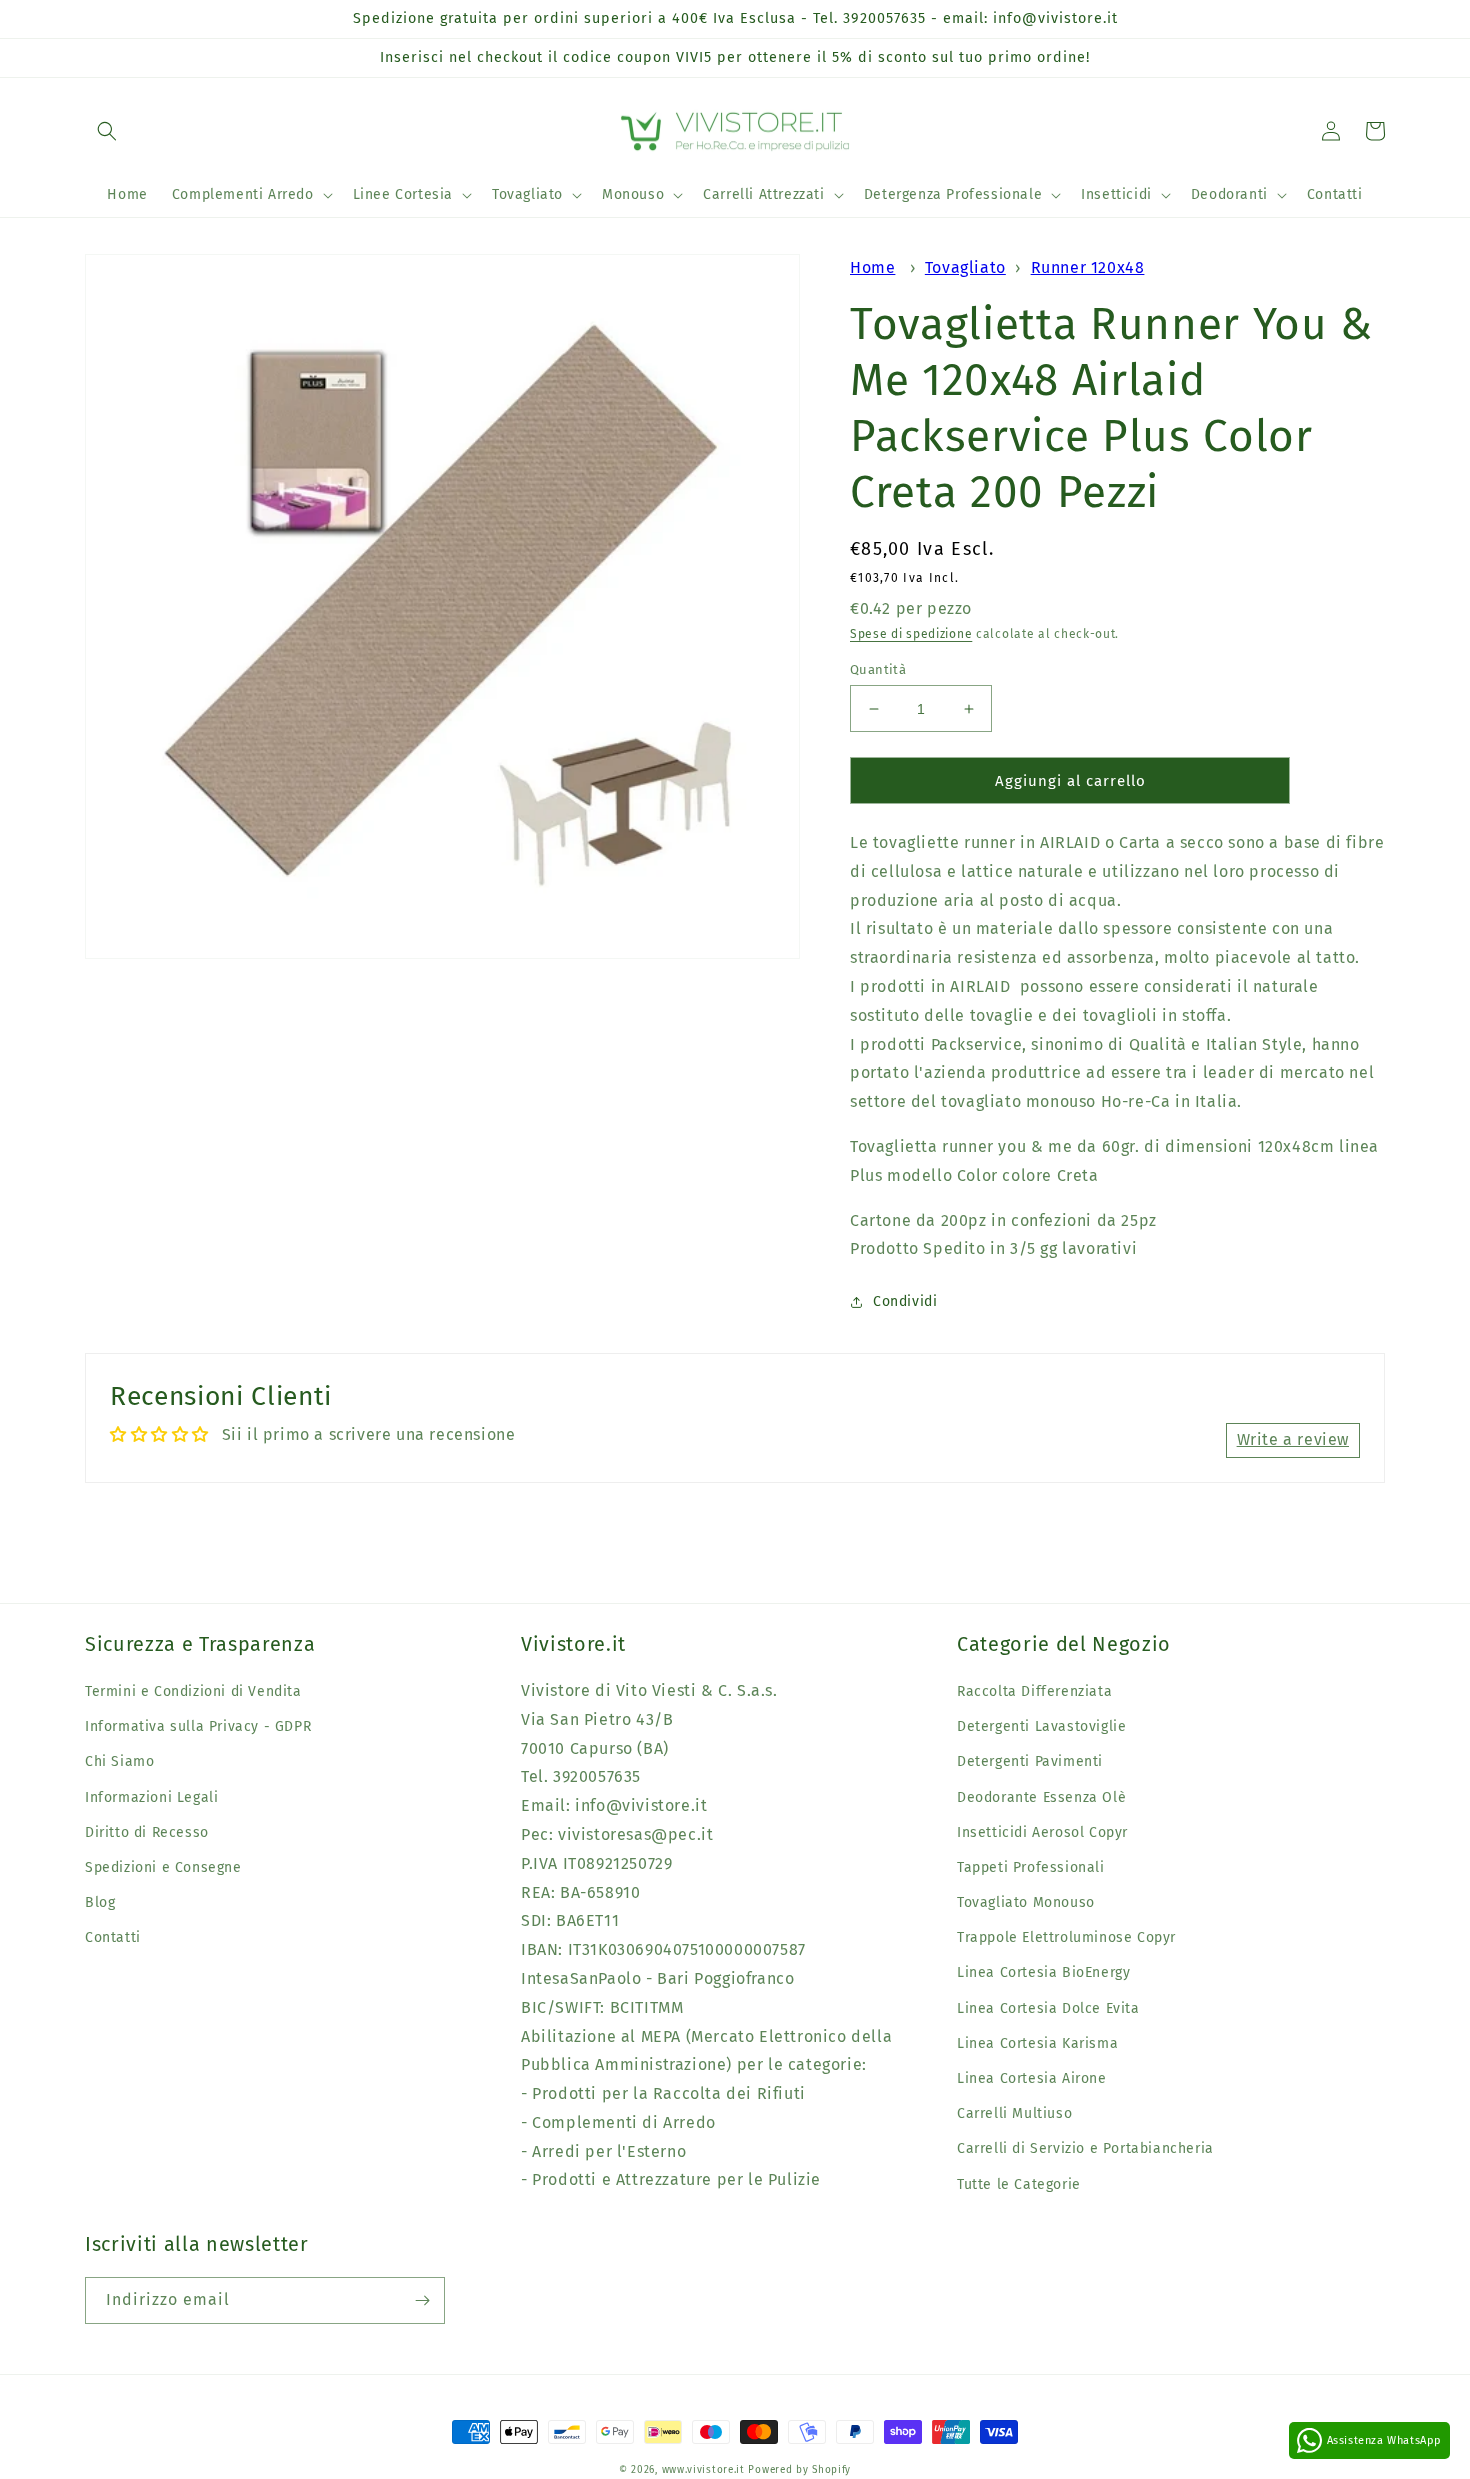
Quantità (878, 669)
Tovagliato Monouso (1026, 1902)
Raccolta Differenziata (1034, 1691)
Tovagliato (965, 267)
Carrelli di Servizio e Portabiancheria (1085, 2148)
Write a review (1293, 1439)
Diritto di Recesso (147, 1832)
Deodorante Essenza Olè (1041, 1797)
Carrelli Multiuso (1014, 2113)
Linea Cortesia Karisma (1037, 2043)
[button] (107, 131)
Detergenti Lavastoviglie (1041, 1726)
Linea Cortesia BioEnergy (1043, 1972)
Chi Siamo (119, 1761)
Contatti (113, 1937)
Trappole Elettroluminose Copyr (1066, 1937)
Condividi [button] (905, 1301)
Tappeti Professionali (1031, 1867)
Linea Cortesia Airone (1032, 2078)
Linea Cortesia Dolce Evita (1048, 2008)
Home (872, 267)
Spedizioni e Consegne (163, 1867)
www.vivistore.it (703, 2470)
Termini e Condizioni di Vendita (193, 1691)
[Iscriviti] (422, 2300)
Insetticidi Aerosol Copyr (1042, 1832)
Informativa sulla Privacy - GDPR (198, 1726)
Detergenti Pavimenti (1030, 1761)
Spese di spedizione (911, 634)
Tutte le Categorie (1019, 2184)
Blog (100, 1902)
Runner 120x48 (1088, 267)
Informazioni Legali (151, 1797)
